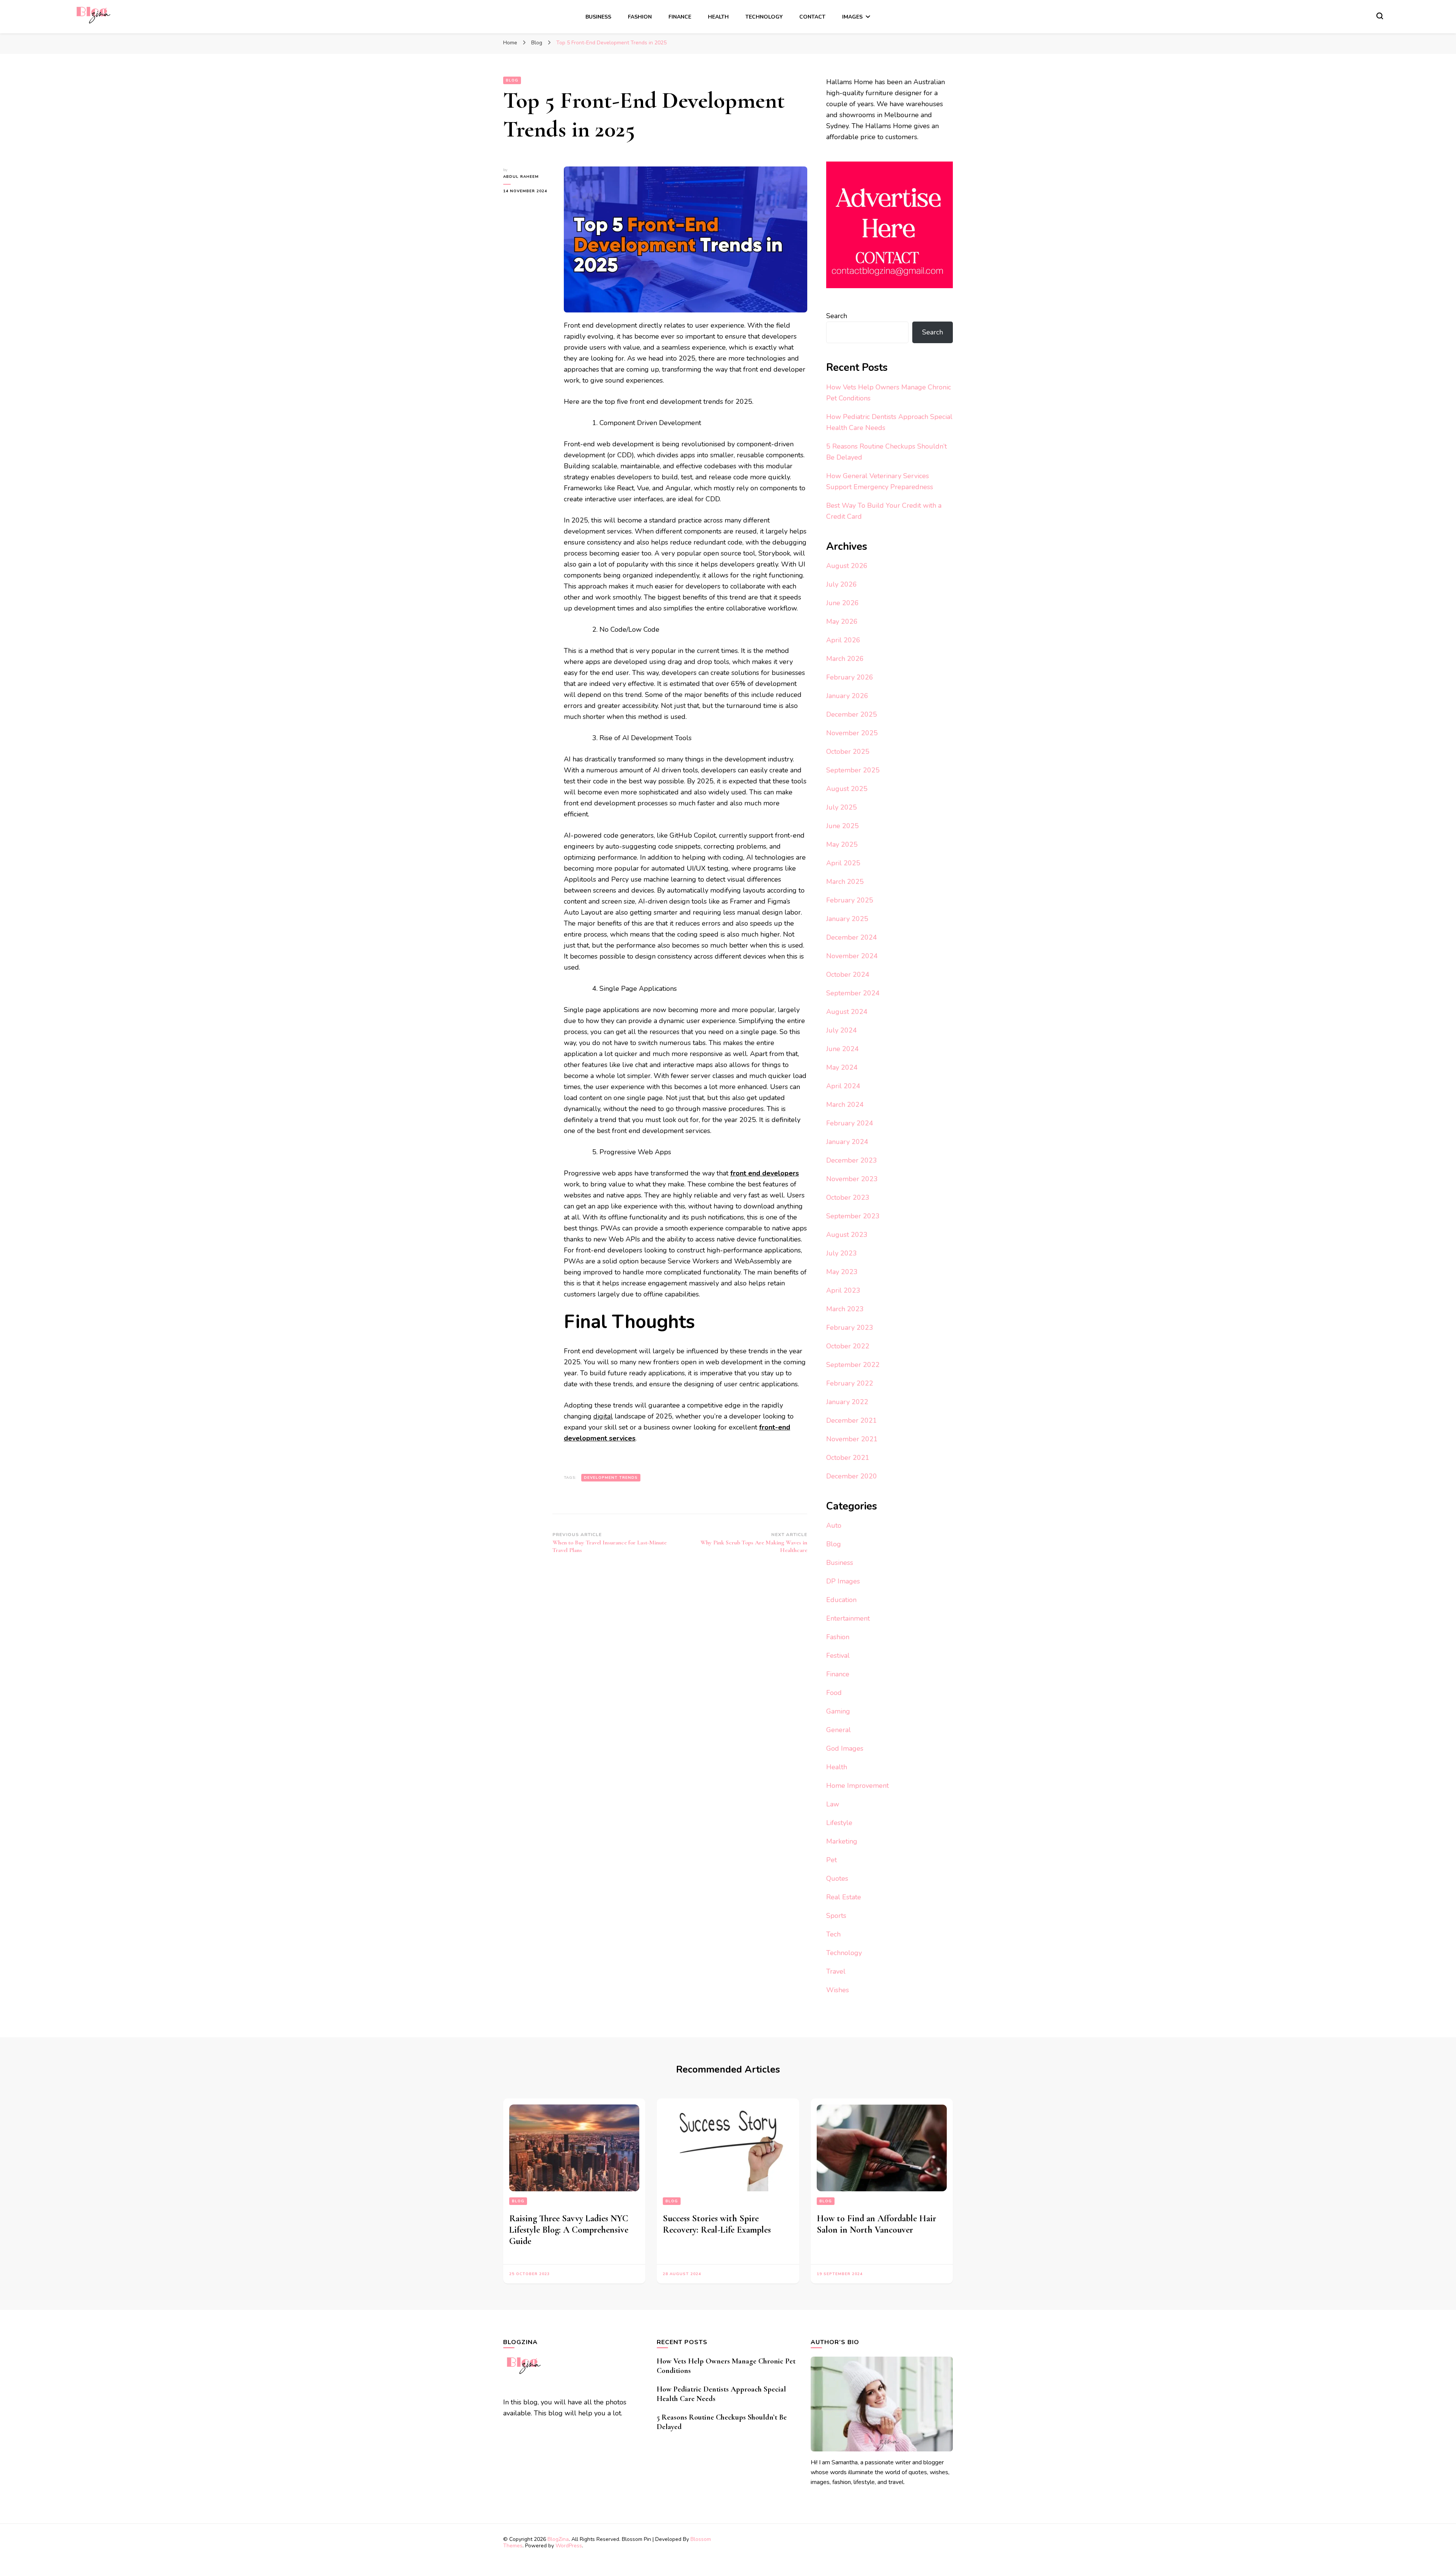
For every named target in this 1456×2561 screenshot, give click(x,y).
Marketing (842, 1841)
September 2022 (853, 1365)
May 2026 (842, 621)
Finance (680, 17)
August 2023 (847, 1235)
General (839, 1730)
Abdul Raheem (521, 177)
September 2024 (853, 993)
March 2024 (845, 1105)
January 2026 (847, 696)
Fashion (640, 17)
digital (603, 1416)
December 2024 (852, 937)
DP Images (843, 1581)
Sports (836, 1916)
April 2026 (843, 640)
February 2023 (850, 1328)
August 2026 (847, 566)
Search (837, 316)
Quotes (837, 1878)
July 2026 (842, 584)
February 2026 (850, 677)
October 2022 (848, 1346)
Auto (834, 1525)
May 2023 (842, 1272)
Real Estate (844, 1897)
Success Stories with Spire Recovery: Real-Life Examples (717, 2224)
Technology (764, 17)
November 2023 (852, 1179)
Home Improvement (857, 1786)
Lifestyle (839, 1823)
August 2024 (847, 1012)
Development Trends (611, 1478)
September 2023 (853, 1216)
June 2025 (843, 826)
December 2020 (852, 1476)
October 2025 (848, 752)
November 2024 (852, 956)
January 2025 (847, 919)
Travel (836, 1971)
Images (852, 17)
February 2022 (850, 1383)
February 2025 (850, 900)
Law (833, 1804)
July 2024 (842, 1030)
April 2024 (843, 1086)
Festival (838, 1656)
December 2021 (852, 1420)
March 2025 (845, 882)
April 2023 (843, 1290)
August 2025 (847, 789)
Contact (812, 17)
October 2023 (848, 1197)
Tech (833, 1934)
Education (841, 1600)
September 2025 (853, 770)
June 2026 (843, 603)
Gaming (838, 1711)
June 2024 (843, 1049)
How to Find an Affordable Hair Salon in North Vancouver (876, 2224)
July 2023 (842, 1253)
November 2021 (852, 1439)
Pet (832, 1860)
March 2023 (845, 1309)
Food (834, 1693)
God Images (845, 1748)
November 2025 (852, 733)
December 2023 (852, 1160)
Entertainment (848, 1618)
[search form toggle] (1380, 16)
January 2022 (847, 1402)
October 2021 (848, 1458)
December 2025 (852, 714)
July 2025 (842, 807)
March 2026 (845, 659)
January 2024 (847, 1142)
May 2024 (842, 1067)
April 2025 (843, 863)
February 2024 (850, 1123)
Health (718, 17)
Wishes (838, 1990)
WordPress (569, 2546)
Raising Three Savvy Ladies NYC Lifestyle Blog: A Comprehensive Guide (569, 2230)
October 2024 (848, 974)
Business (598, 17)
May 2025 (842, 844)
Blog (512, 80)
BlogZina (558, 2539)
